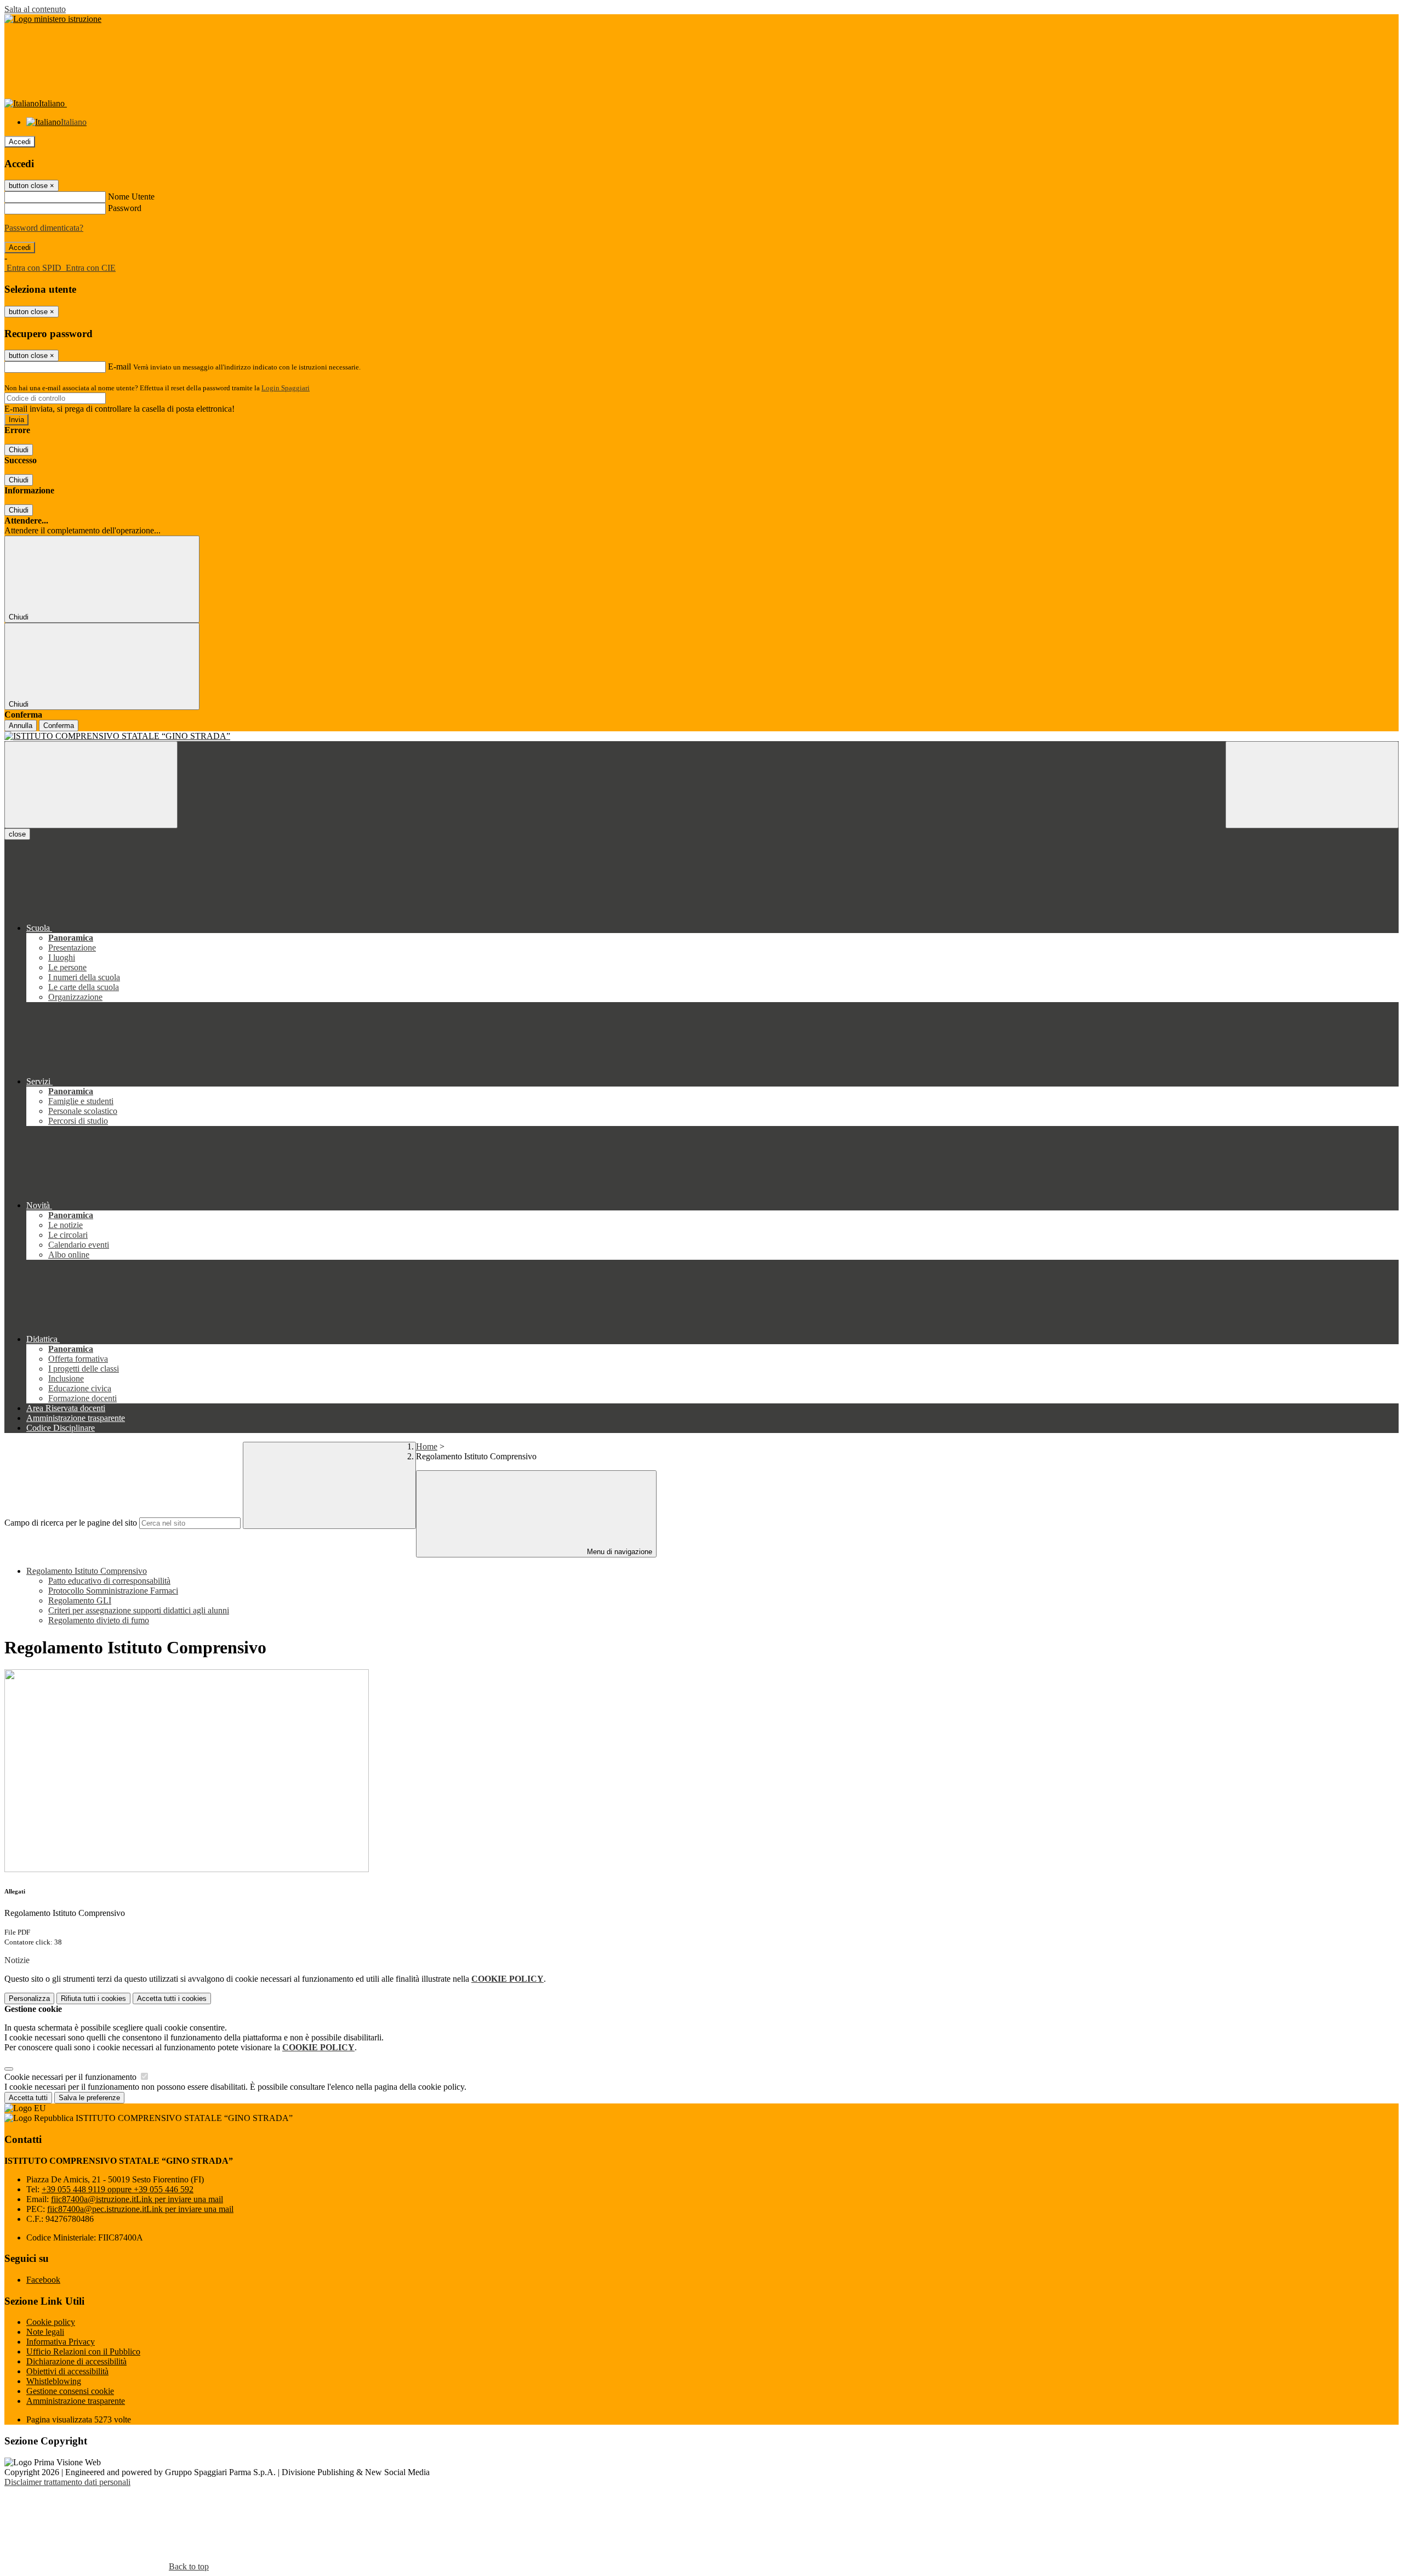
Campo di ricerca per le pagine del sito (71, 1523)
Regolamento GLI (80, 1600)
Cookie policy (51, 2322)
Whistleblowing (54, 2381)
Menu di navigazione (618, 1552)
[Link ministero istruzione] (53, 19)
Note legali (45, 2332)
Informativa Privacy (61, 2342)
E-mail (119, 366)
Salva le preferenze (89, 2098)
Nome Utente (131, 197)
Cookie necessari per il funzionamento (72, 2077)
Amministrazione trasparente (76, 2401)
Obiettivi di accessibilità (67, 2371)
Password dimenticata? (44, 228)
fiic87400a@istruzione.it (137, 2199)
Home (427, 1446)
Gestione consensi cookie (70, 2391)
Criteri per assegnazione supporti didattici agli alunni (139, 1610)
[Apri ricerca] (1312, 785)
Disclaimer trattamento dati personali (67, 2482)
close (17, 834)
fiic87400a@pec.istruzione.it (140, 2209)
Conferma (59, 726)
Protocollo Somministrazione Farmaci (113, 1591)
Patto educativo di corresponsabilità (109, 1581)
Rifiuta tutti (93, 1998)
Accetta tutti (172, 1998)
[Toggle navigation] (91, 785)
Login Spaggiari (286, 388)
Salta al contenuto (35, 9)
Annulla (21, 726)
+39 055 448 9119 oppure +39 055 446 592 (118, 2189)
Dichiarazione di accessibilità (76, 2361)
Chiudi (19, 450)
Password (125, 208)
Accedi (20, 142)
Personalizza (29, 1998)
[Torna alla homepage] (701, 736)
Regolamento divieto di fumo (99, 1620)
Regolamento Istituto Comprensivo (87, 1571)
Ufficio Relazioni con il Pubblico (83, 2352)
